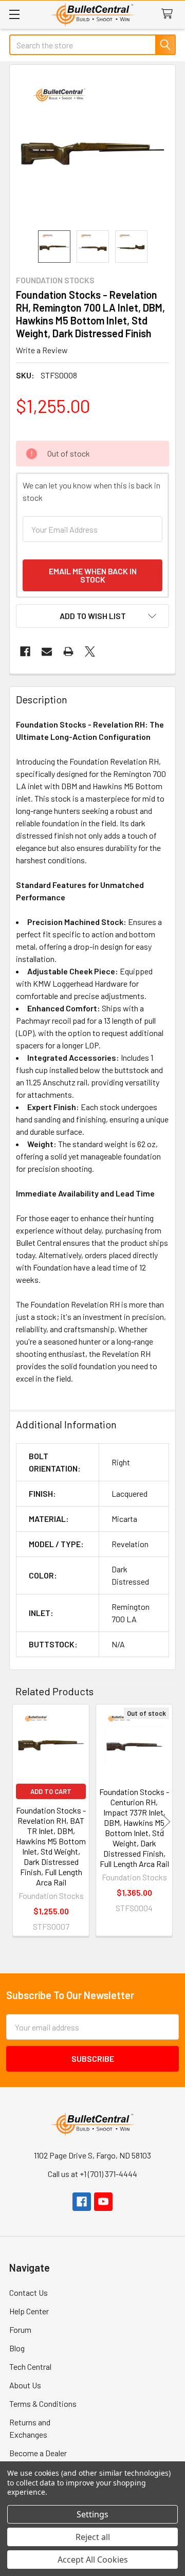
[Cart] (169, 14)
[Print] (68, 651)
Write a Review (42, 350)
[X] (90, 651)
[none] (92, 148)
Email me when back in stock (93, 575)
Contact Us (29, 2292)
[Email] (47, 651)
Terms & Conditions (43, 2403)
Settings (92, 2514)
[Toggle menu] (14, 14)
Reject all (93, 2537)
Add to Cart (51, 1791)
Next (165, 1822)
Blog (17, 2348)
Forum (20, 2329)
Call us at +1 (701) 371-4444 (92, 2174)
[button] (92, 616)
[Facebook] (25, 651)
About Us (25, 2385)
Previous (20, 1822)
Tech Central (30, 2366)
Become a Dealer (38, 2453)
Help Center (29, 2311)
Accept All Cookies (93, 2560)
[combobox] (92, 45)
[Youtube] (103, 2202)
